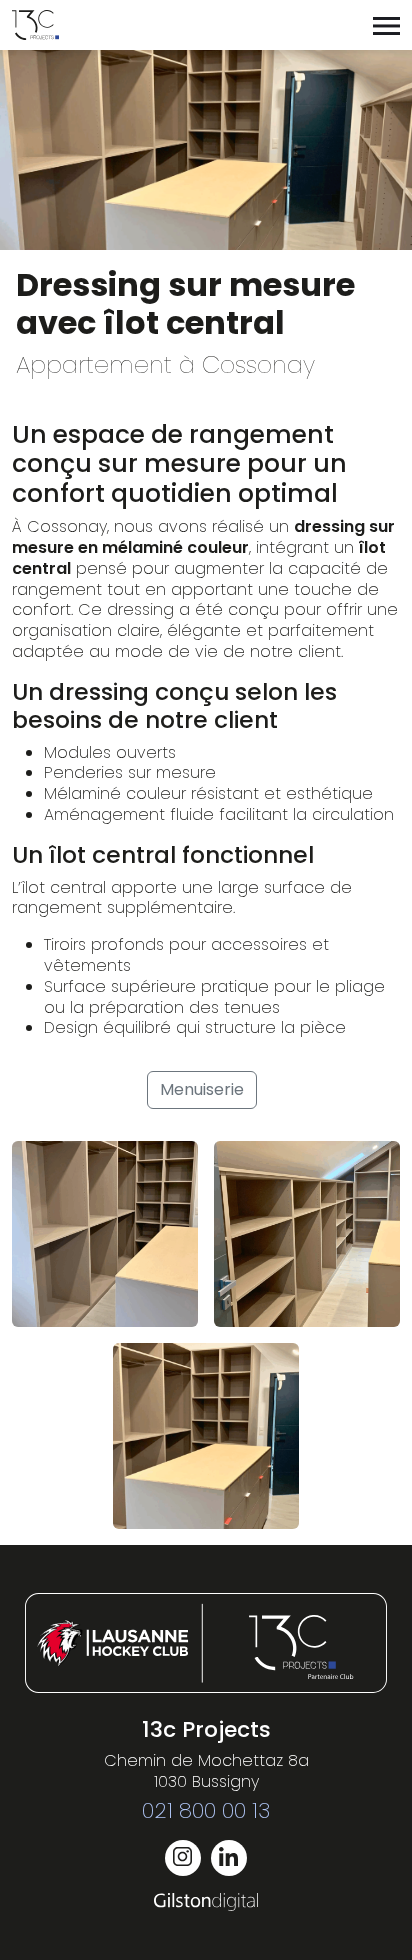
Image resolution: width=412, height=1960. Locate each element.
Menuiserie (202, 1089)
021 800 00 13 (206, 1810)
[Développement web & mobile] (206, 1901)
